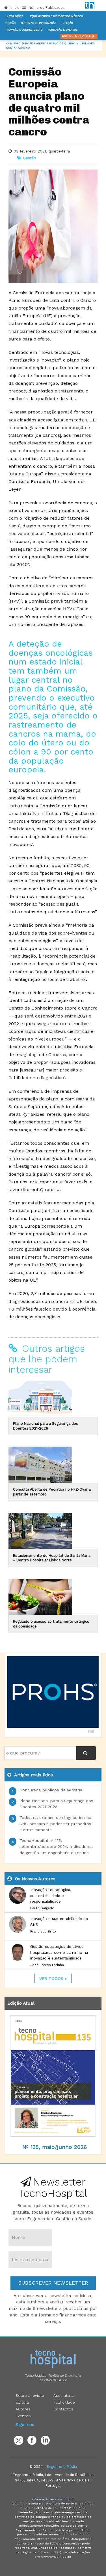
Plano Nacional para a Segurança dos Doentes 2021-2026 (46, 1426)
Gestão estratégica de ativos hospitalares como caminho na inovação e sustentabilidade (59, 1952)
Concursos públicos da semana (51, 1790)
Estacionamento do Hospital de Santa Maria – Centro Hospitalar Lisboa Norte (52, 1558)
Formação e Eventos (63, 30)
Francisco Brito (43, 1931)
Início (14, 8)
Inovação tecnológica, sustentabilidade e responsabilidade (51, 1895)
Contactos (63, 2409)
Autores (23, 2409)
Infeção (67, 23)
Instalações (14, 16)
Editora (22, 2402)
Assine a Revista (77, 36)
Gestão (11, 23)
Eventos (23, 2416)
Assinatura (63, 2395)
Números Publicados (46, 8)
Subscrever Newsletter (53, 2283)
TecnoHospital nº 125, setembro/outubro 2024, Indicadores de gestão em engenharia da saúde (56, 1847)
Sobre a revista (30, 2395)
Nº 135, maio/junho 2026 (55, 2147)
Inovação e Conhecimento (24, 30)
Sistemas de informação (39, 23)
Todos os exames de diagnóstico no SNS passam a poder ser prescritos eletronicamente (55, 1824)
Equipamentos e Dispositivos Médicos (56, 16)
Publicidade (64, 2402)
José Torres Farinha (47, 1965)
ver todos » (53, 1979)
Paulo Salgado (42, 1908)
